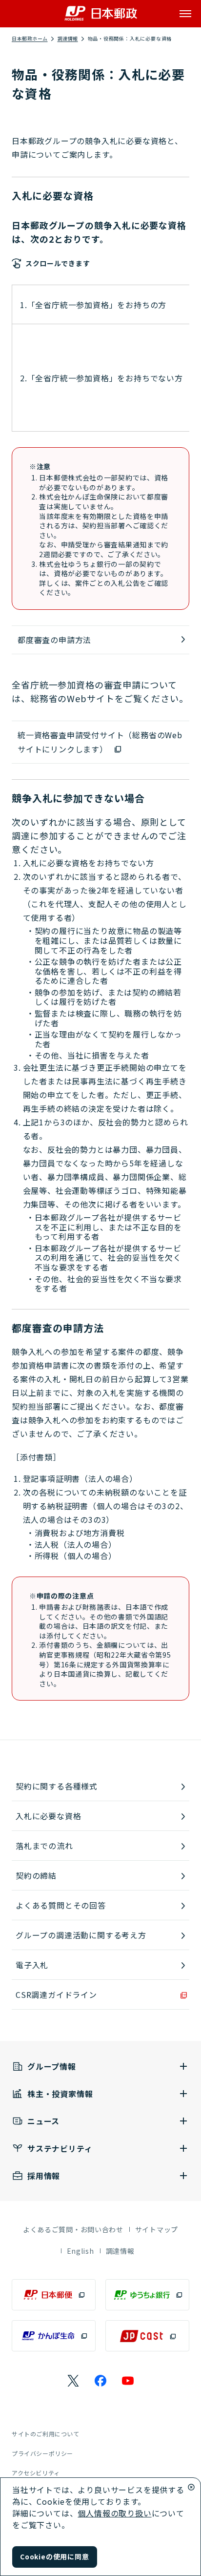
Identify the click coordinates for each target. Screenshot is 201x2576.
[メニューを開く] (185, 14)
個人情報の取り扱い (114, 2513)
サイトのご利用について (46, 2434)
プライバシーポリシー (42, 2453)
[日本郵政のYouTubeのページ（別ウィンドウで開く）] (128, 2381)
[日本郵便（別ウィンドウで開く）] (54, 2295)
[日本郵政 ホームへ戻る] (101, 13)
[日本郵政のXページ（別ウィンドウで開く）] (73, 2381)
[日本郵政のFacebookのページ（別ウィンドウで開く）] (100, 2381)
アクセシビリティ (36, 2473)
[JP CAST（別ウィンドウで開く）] (147, 2336)
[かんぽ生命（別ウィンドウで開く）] (54, 2336)
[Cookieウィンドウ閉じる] (191, 2487)
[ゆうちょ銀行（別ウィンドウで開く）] (147, 2295)
